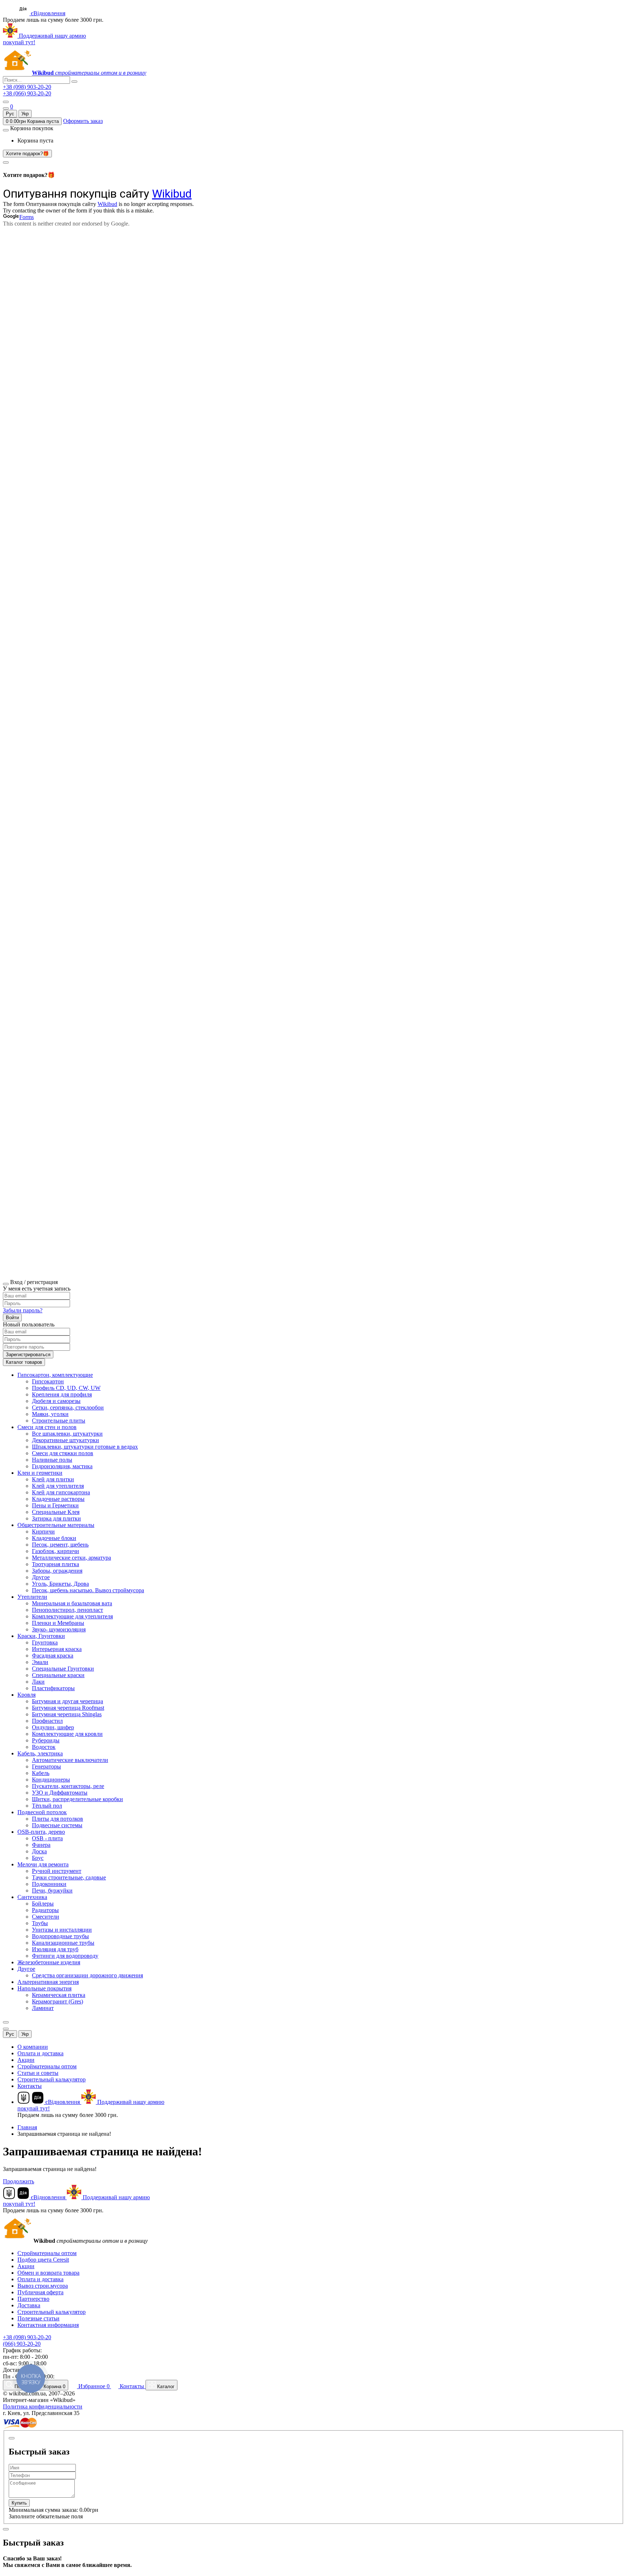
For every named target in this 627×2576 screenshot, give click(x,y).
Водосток (44, 1747)
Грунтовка (45, 1642)
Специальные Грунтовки (63, 1669)
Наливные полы (52, 1460)
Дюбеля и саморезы (56, 1401)
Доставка (29, 2305)
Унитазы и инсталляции (62, 1930)
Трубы (40, 1923)
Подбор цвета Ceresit (43, 2260)
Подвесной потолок (42, 1812)
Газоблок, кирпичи (56, 1551)
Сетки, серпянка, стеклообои (68, 1407)
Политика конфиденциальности (43, 2406)
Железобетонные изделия (49, 1962)
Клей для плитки (53, 1479)
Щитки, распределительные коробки (77, 1799)
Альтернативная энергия (48, 1982)
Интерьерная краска (57, 1649)
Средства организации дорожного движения (87, 1975)
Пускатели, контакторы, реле (68, 1786)
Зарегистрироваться (28, 1355)
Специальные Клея (56, 1512)
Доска (39, 1851)
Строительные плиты (59, 1421)
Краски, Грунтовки (41, 1636)
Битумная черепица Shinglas (67, 1714)
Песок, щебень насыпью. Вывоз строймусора (88, 1590)
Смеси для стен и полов (47, 1427)
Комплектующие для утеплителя (72, 1616)
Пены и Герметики (55, 1505)
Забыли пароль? (23, 1310)
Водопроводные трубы (60, 1936)
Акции (26, 2060)
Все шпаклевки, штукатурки (67, 1434)
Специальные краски (58, 1675)
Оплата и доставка (40, 2053)
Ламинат (43, 2008)
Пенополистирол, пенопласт (67, 1610)
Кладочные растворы (58, 1499)
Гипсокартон (48, 1381)
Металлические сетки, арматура (71, 1558)
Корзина (54, 2387)
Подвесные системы (57, 1825)
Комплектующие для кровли (67, 1734)
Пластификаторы (53, 1688)
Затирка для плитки (56, 1518)
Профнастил (47, 1721)
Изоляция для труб (55, 1949)
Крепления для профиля (62, 1394)
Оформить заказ (83, 121)
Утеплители (32, 1597)
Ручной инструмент (57, 1871)
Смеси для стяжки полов (63, 1453)
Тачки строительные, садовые (69, 1877)
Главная (27, 2127)
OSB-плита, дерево (41, 1832)
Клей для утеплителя (58, 1486)
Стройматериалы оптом (47, 2066)
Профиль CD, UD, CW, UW (66, 1388)
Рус (10, 114)
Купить (19, 2503)
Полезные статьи (38, 2318)
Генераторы (46, 1766)
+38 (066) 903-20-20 (27, 93)
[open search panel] (6, 108)
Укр (25, 114)
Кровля (26, 1695)
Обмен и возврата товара (48, 2273)
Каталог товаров (24, 1362)
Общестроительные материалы (56, 1525)
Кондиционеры (51, 1780)
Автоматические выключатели (70, 1760)
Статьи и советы (38, 2073)
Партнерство (33, 2299)
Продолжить (19, 2181)
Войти (12, 1318)
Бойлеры (43, 1904)
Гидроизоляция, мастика (62, 1466)
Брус (38, 1858)
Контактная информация (48, 2325)
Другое (41, 1577)
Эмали (40, 1662)
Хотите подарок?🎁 (27, 154)
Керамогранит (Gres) (58, 2001)
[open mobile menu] (6, 102)
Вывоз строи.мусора (43, 2286)
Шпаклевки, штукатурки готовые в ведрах (85, 1447)
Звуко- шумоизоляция (59, 1629)
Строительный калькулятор (52, 2079)
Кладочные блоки (54, 1538)
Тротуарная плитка (56, 1564)
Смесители (46, 1917)
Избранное (93, 2386)
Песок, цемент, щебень (60, 1545)
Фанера (41, 1845)
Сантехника (32, 1897)
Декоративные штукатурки (65, 1440)
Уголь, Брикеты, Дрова (60, 1584)
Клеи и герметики (40, 1473)
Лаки (38, 1682)
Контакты (30, 2086)
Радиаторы (45, 1910)
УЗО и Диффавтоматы (60, 1793)
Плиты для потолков (58, 1819)
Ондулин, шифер (53, 1727)
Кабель (41, 1773)
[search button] (74, 82)
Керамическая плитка (59, 1995)
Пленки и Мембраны (58, 1623)
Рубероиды (46, 1740)
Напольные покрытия (44, 1988)
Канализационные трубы (63, 1943)
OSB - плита (47, 1838)
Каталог (165, 2387)
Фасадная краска (53, 1656)
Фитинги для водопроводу (65, 1956)
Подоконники (49, 1884)
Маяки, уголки (50, 1414)
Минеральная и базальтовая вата (72, 1603)
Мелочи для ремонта (43, 1864)
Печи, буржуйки (52, 1890)
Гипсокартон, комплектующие (55, 1375)
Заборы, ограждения (57, 1571)
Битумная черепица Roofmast (68, 1708)
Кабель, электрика (40, 1753)
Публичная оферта (40, 2292)
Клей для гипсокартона (61, 1492)
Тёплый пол (47, 1806)
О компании (33, 2047)
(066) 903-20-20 (22, 2344)
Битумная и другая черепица (67, 1701)
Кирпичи (43, 1531)
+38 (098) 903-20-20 (27, 87)
